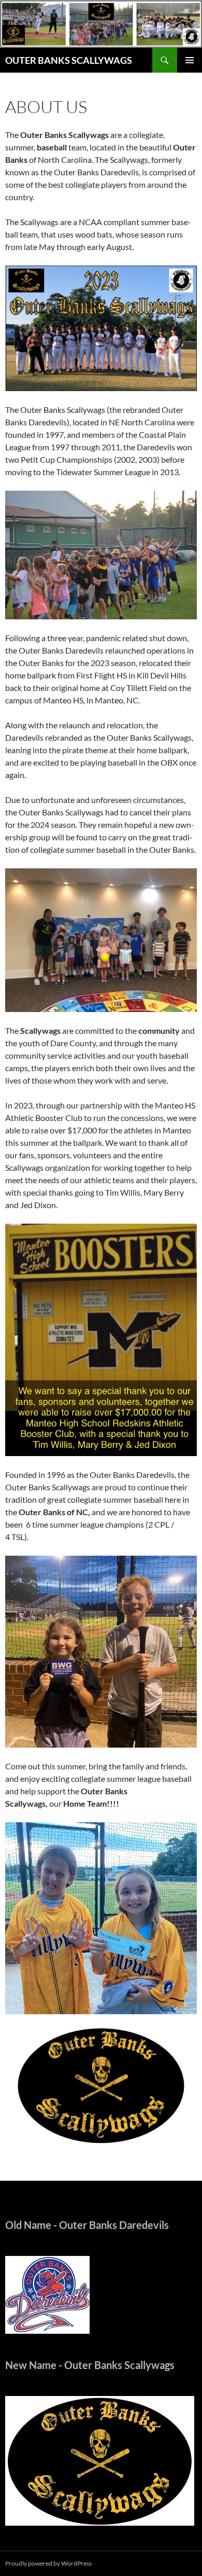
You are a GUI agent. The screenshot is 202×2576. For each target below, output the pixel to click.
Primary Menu (190, 60)
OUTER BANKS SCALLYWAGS (69, 60)
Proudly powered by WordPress (48, 2563)
